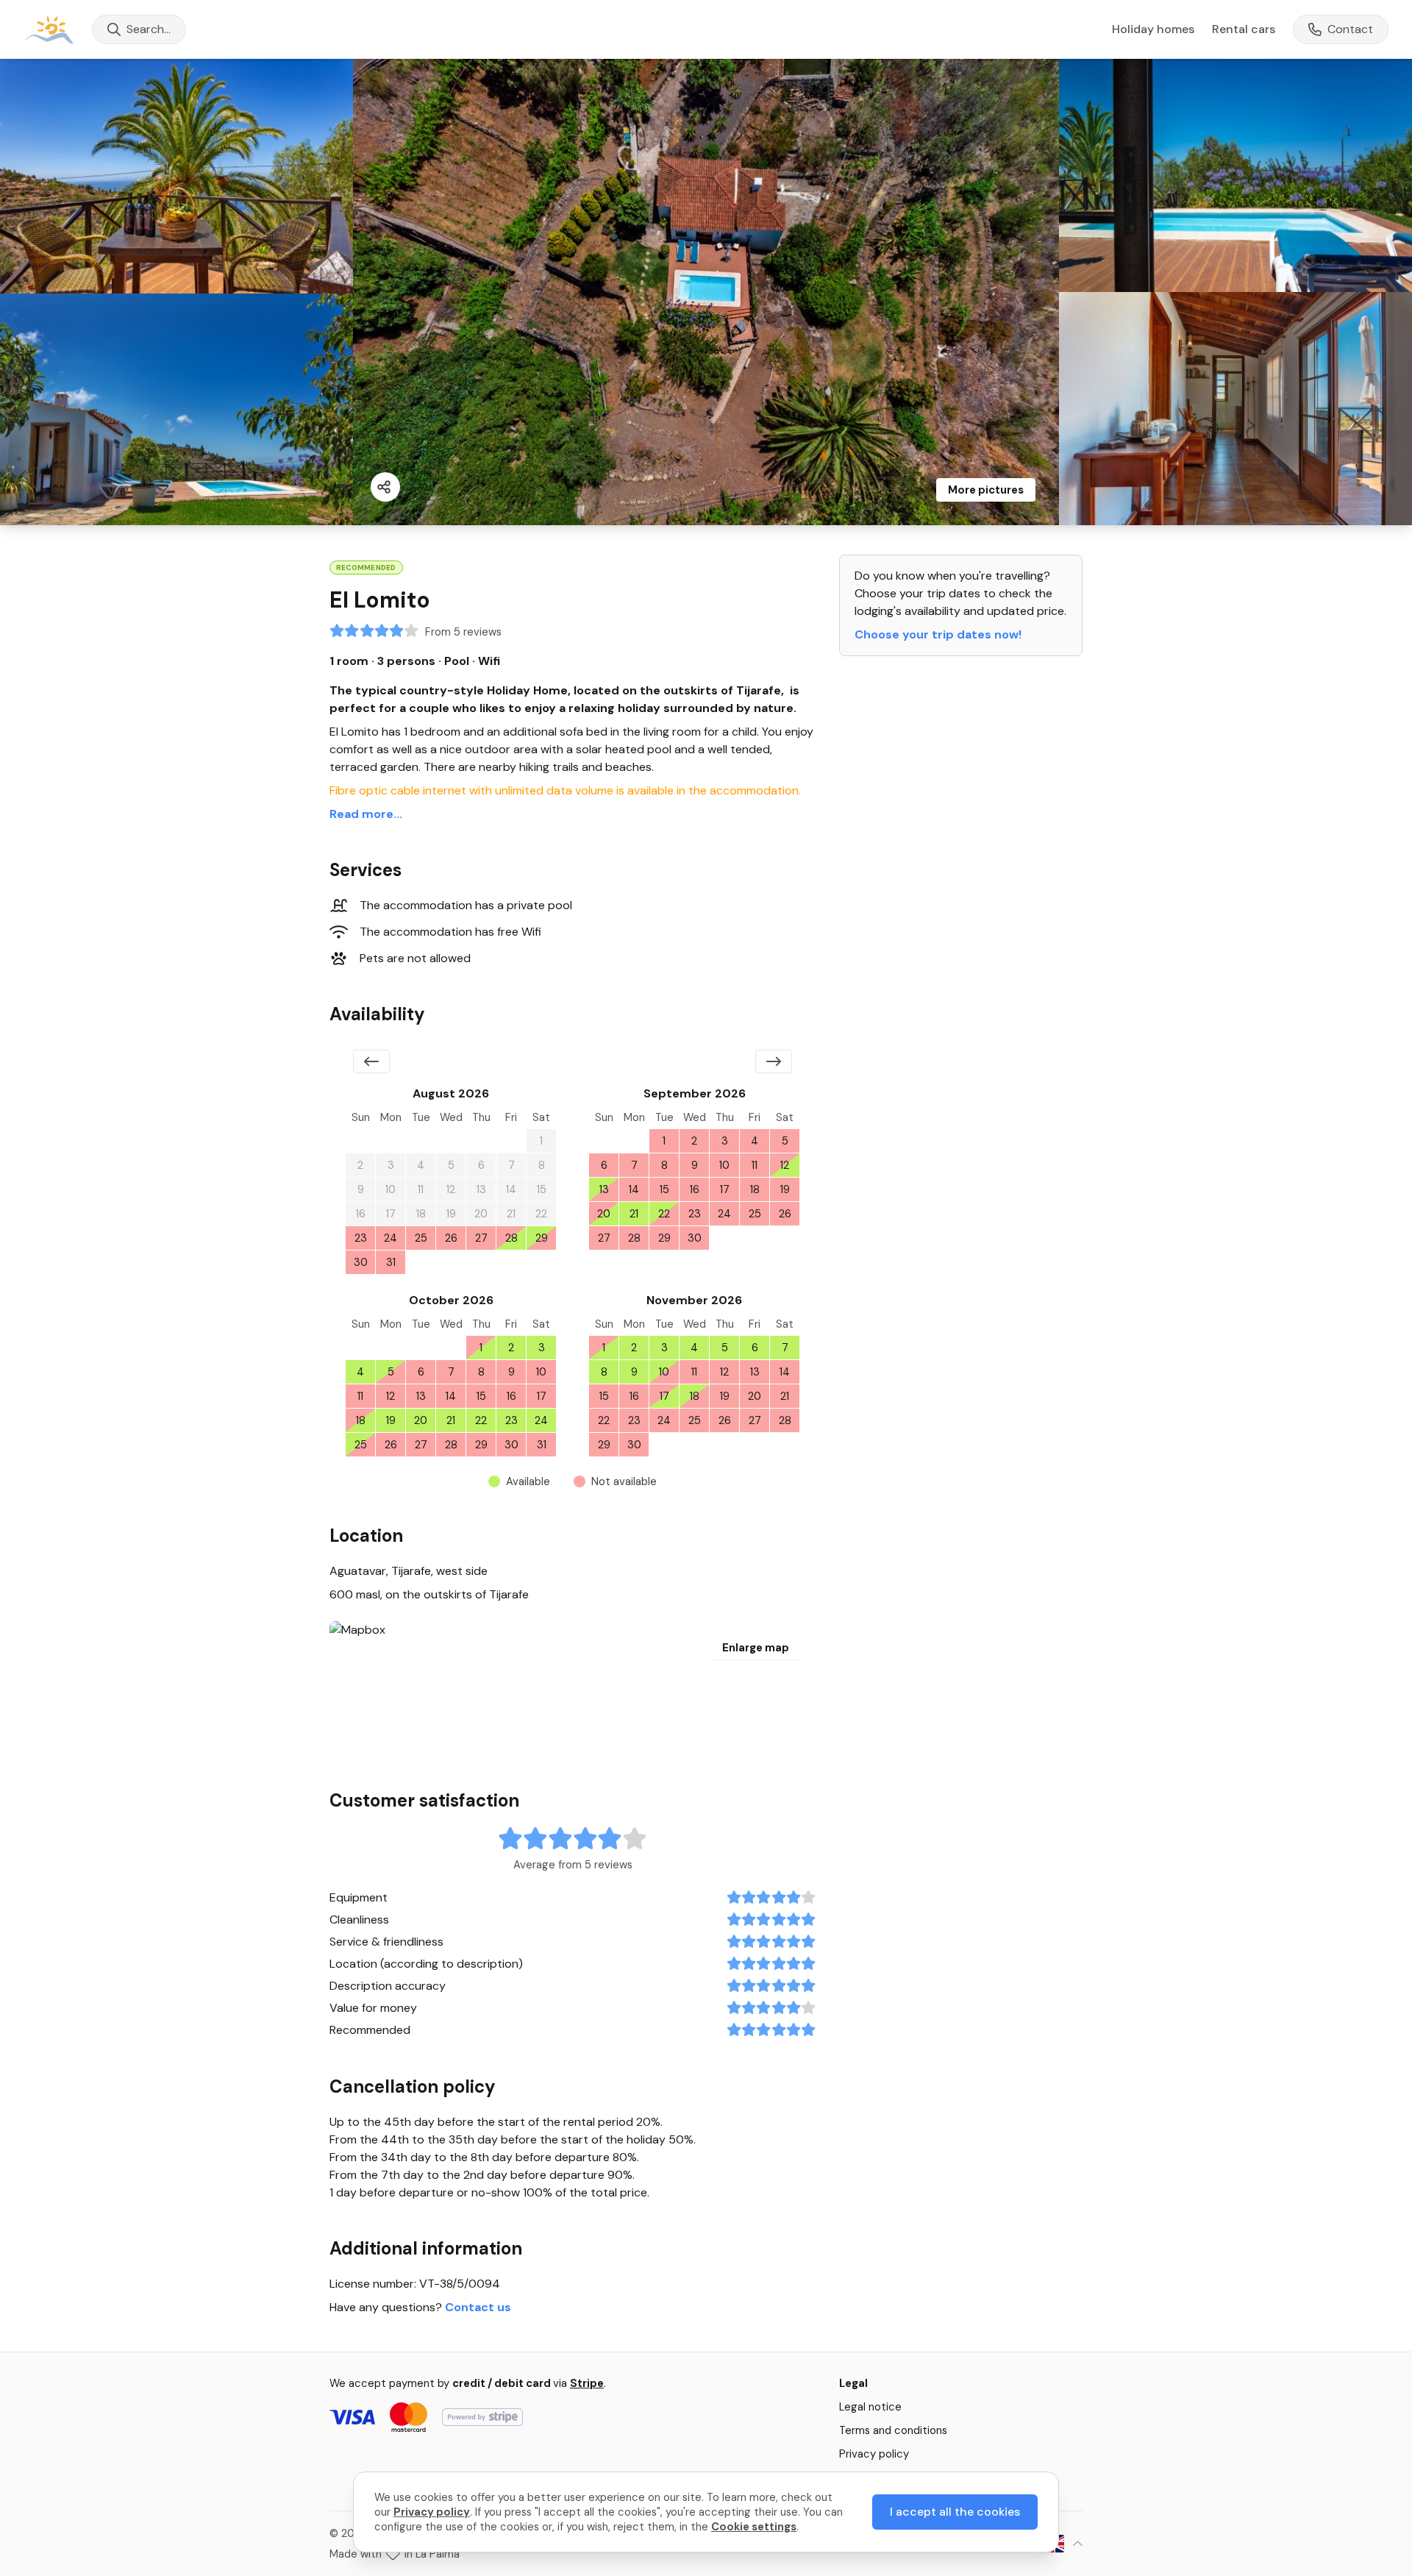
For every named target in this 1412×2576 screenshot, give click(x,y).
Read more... (366, 814)
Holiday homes (1153, 29)
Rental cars (1244, 29)
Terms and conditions (893, 2430)
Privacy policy (874, 2454)
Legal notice (870, 2407)
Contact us (478, 2307)
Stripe (587, 2383)
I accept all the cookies (955, 2512)
